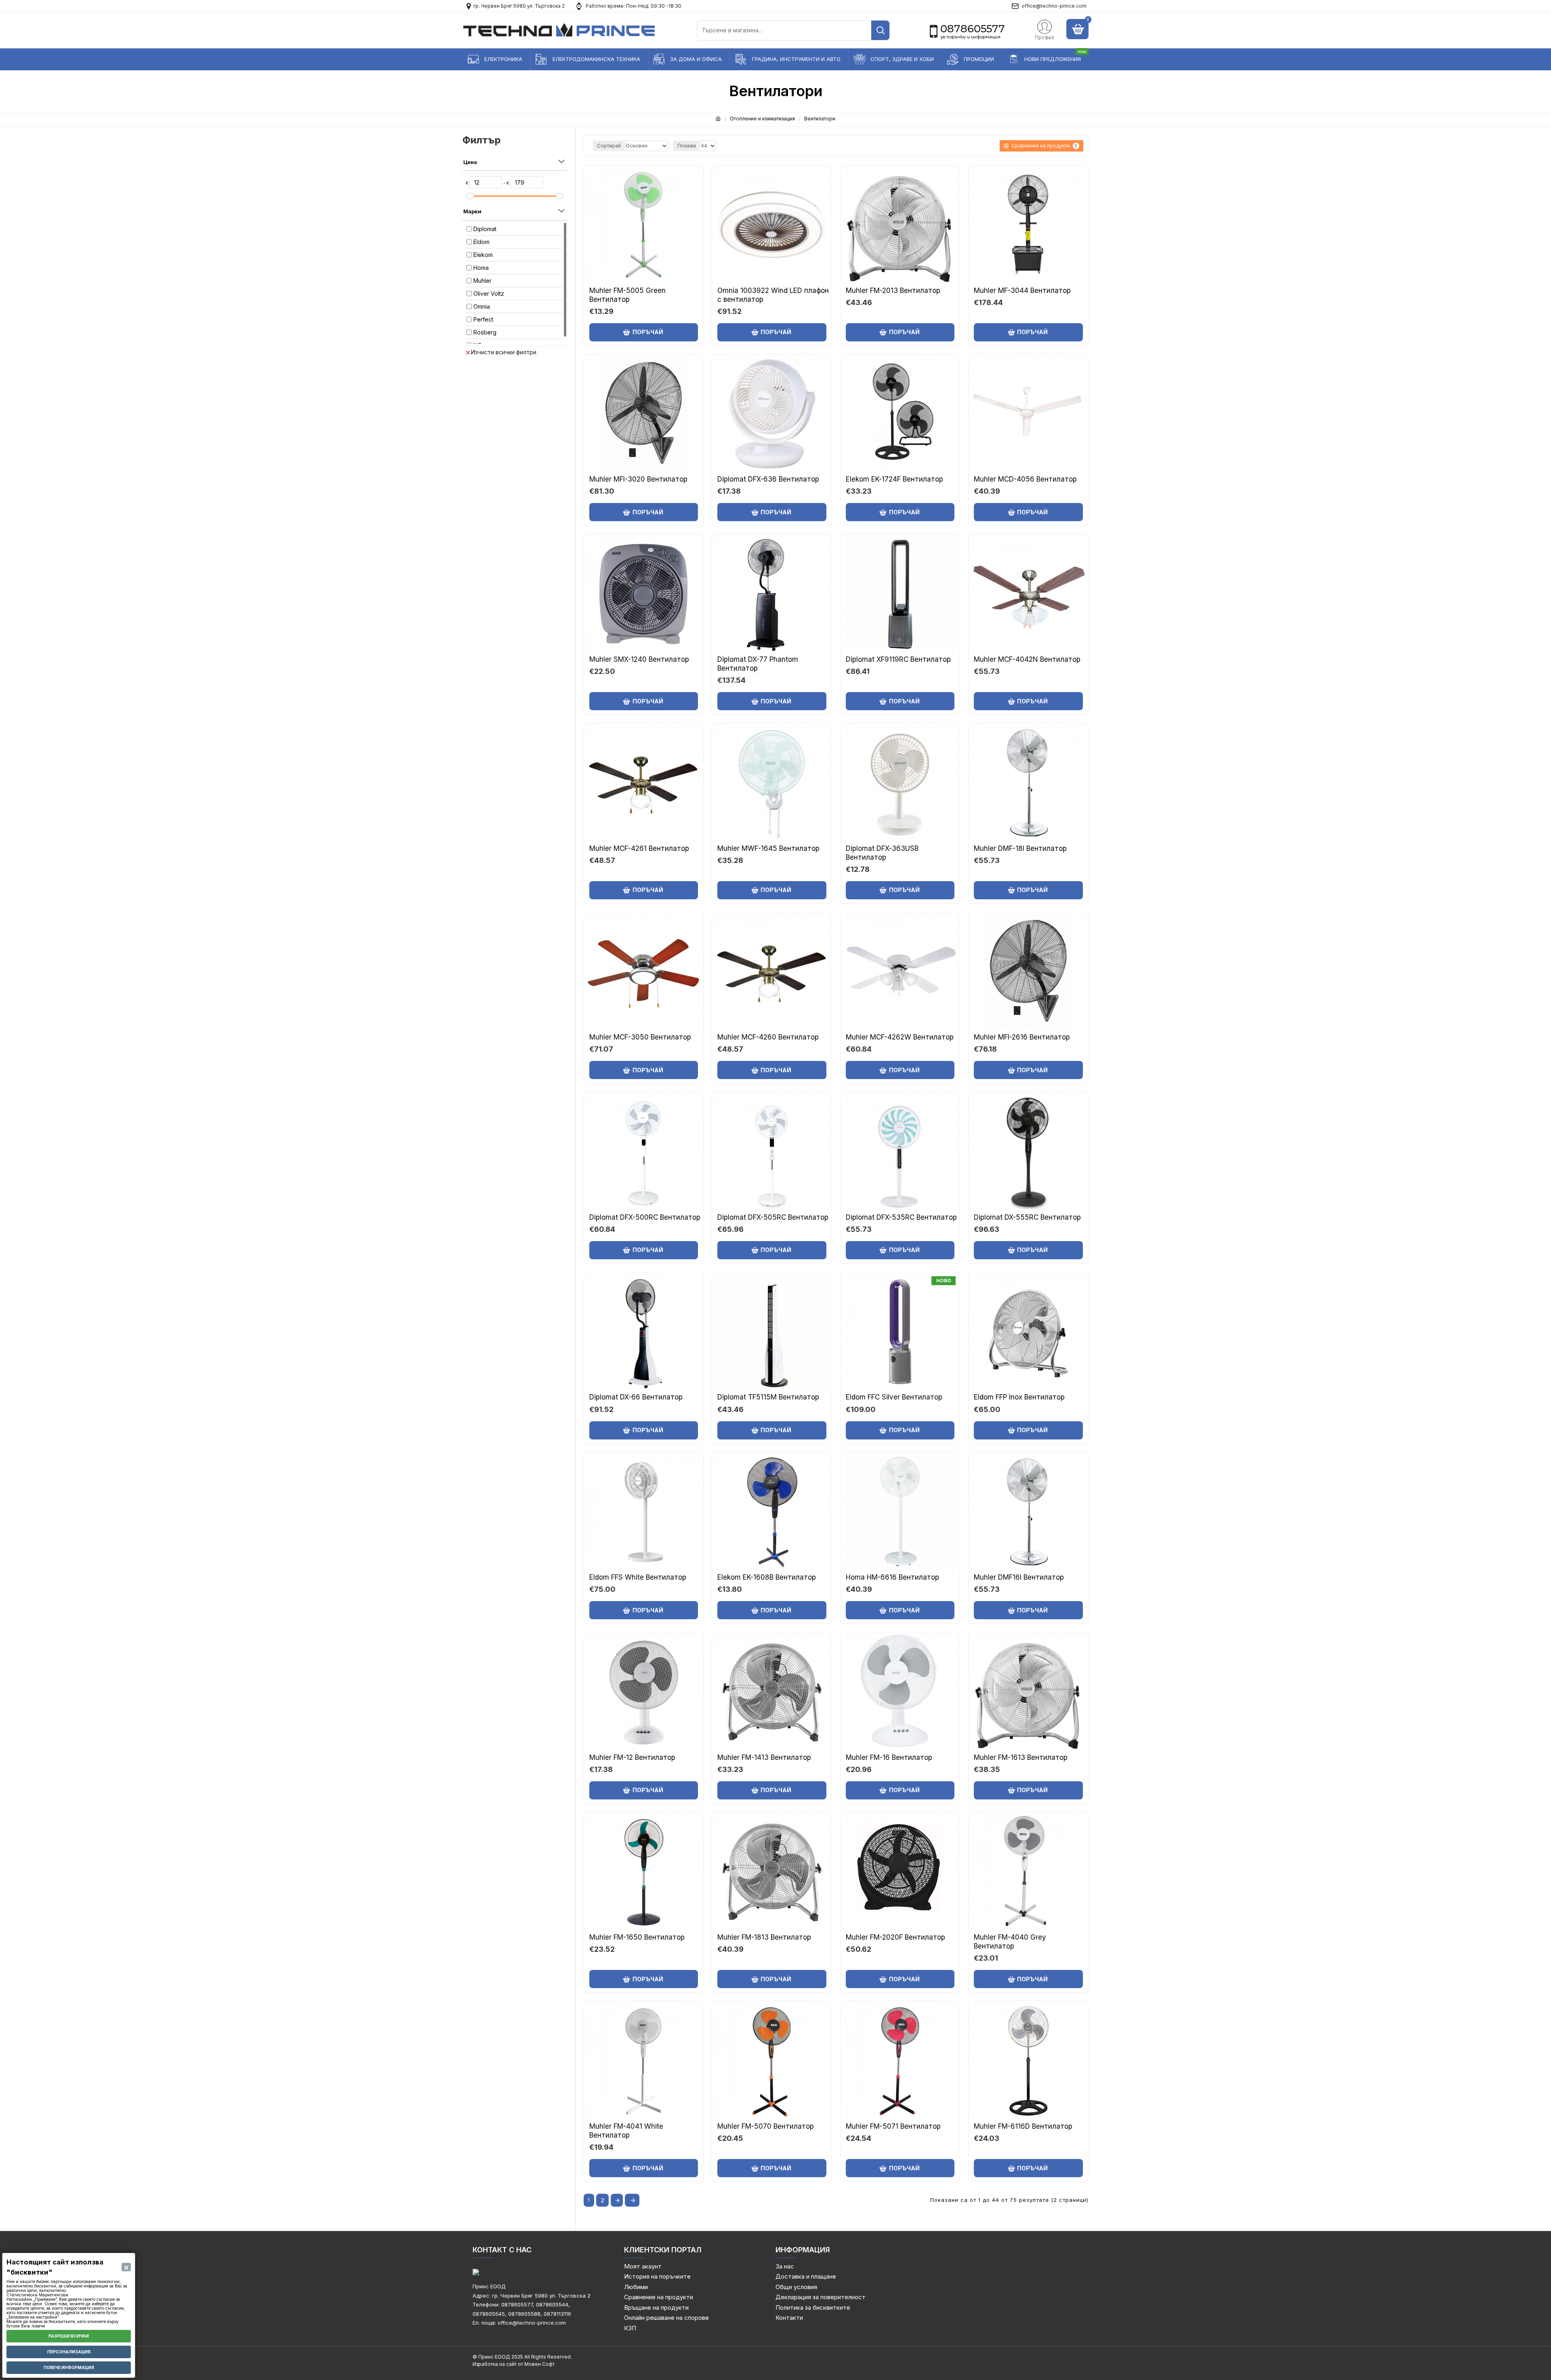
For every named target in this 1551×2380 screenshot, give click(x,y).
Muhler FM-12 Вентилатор (632, 1757)
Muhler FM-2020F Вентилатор (895, 1937)
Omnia (482, 306)
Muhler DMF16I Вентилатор (1019, 1577)
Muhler (482, 281)
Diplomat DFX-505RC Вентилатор (773, 1217)
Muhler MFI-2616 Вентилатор (1022, 1037)
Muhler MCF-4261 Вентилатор (639, 848)
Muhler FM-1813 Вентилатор (764, 1937)
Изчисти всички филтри (504, 352)
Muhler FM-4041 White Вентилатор (626, 2131)
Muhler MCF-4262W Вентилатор (900, 1037)
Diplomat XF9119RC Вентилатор (898, 659)
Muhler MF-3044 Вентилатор (1022, 290)
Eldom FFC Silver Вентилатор (894, 1397)
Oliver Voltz (489, 294)
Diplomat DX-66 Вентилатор (636, 1397)
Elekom (483, 255)
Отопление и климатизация (762, 119)
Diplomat (485, 229)
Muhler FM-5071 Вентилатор (893, 2126)
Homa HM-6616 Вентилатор (892, 1577)
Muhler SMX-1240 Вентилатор (639, 659)
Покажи (687, 146)
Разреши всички (69, 2336)
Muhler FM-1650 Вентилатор (637, 1937)
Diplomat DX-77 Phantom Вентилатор (758, 664)
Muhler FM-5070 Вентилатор (766, 2126)
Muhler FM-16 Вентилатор (889, 1757)
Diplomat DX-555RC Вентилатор (1027, 1217)
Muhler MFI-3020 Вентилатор (638, 479)
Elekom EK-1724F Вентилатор (894, 479)
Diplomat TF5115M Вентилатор (768, 1397)
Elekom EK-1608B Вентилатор (767, 1577)
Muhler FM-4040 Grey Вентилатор (1010, 1942)
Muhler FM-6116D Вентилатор (1023, 2126)
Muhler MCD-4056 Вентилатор (1025, 479)
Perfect (483, 319)
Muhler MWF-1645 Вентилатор (768, 848)
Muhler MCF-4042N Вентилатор (1027, 659)
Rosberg (485, 332)
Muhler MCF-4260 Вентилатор (768, 1037)
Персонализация (69, 2352)
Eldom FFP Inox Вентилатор (1019, 1397)
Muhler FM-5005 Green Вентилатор (627, 295)
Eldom (481, 242)
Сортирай (609, 146)
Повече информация (69, 2367)
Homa (481, 268)
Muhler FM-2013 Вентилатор (893, 290)
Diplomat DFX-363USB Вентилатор (882, 853)
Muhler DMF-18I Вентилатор (1020, 848)
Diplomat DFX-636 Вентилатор (768, 479)
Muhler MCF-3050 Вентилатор (640, 1037)
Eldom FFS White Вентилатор (638, 1577)
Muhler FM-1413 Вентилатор (764, 1757)
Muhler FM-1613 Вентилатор (1021, 1757)
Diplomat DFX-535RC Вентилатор (901, 1217)
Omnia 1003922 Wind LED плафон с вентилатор (773, 295)
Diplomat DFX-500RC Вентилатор (645, 1217)
